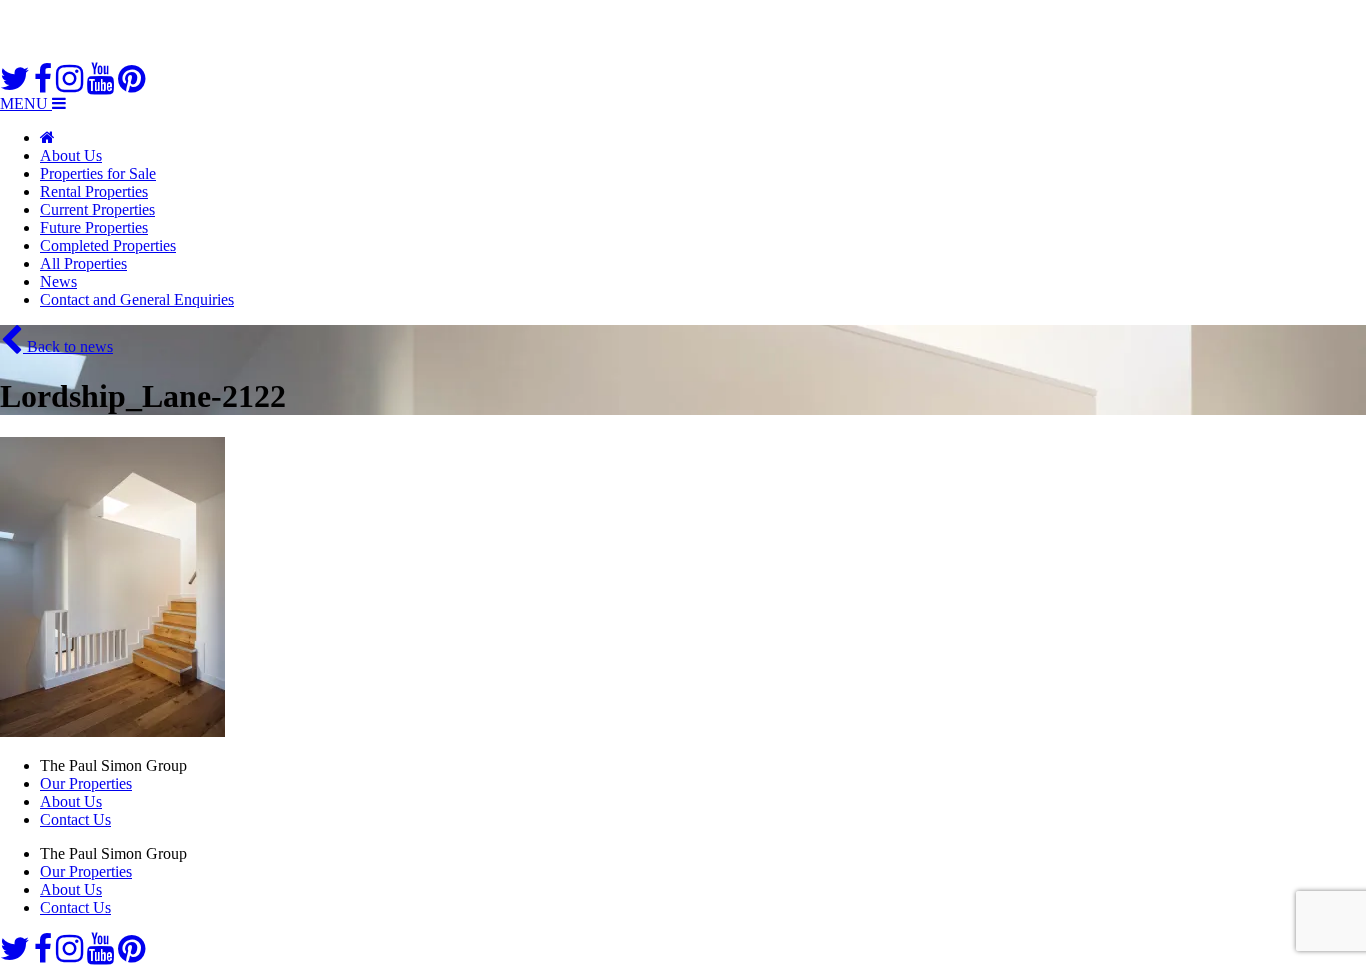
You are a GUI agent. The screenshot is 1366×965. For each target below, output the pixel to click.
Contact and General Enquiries (137, 299)
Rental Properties (94, 191)
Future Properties (94, 227)
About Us (71, 155)
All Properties (83, 263)
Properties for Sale (98, 173)
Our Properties (86, 783)
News (58, 281)
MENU (26, 103)
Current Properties (97, 209)
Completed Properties (108, 245)
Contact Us (75, 819)
